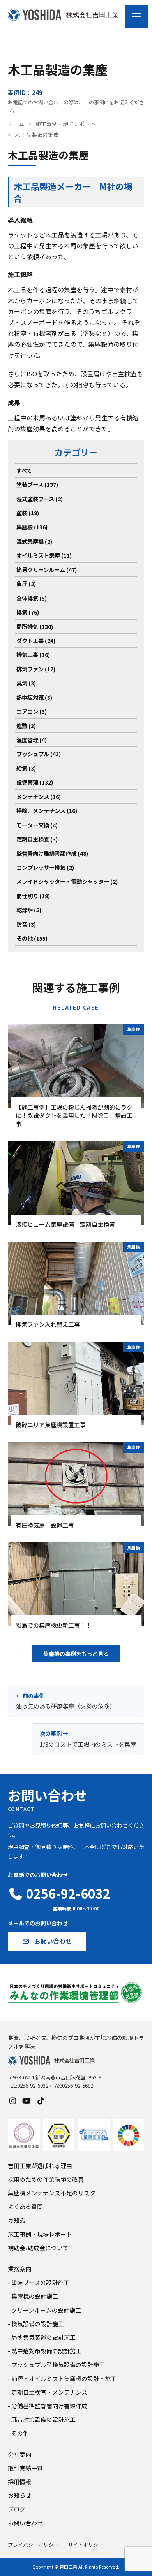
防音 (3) (26, 924)
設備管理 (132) (35, 782)
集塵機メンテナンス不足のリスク (52, 2193)
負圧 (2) (26, 584)
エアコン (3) (32, 711)
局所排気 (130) (35, 626)
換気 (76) (28, 612)
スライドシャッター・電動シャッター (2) (67, 881)
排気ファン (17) (36, 669)
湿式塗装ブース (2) (40, 499)
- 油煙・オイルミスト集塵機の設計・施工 (62, 2378)
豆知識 (17, 2220)
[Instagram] (12, 2100)
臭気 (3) (26, 683)
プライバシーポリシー (33, 2545)
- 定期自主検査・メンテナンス (48, 2392)
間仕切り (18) (33, 896)
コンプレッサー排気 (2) (45, 867)
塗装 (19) (28, 513)
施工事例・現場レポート (65, 124)
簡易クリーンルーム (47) (47, 570)
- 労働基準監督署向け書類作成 (48, 2406)
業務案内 (19, 2269)
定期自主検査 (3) (37, 839)
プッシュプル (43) (39, 754)
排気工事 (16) (33, 654)
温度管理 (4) (32, 740)
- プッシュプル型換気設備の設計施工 (56, 2364)
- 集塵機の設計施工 (33, 2296)
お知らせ (19, 2495)
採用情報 (19, 2482)
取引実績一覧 (25, 2468)
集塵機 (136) (32, 527)
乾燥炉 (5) (29, 910)
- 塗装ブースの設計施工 (39, 2282)
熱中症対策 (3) (34, 697)
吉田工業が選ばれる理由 (40, 2166)
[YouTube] (27, 2100)
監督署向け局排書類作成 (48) (52, 853)
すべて (24, 470)
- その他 (18, 2433)
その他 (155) (32, 938)
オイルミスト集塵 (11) (44, 555)
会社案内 (19, 2454)
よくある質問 (25, 2206)
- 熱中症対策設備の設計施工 (45, 2351)
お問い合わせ (25, 2523)
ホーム (16, 124)
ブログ (17, 2509)
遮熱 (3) (26, 726)
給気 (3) (26, 768)
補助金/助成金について (38, 2248)
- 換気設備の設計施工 (36, 2324)
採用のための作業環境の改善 (46, 2179)
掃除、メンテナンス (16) (47, 810)
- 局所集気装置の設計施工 (42, 2337)
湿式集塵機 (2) (34, 541)
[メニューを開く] (136, 16)
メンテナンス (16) (39, 796)
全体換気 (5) (32, 598)
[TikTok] (41, 2100)
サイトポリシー (86, 2545)
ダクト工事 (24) (36, 640)
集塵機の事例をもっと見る (76, 1654)
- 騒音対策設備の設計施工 (42, 2419)
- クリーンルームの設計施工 (44, 2310)
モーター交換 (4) (37, 825)
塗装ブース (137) (37, 484)
